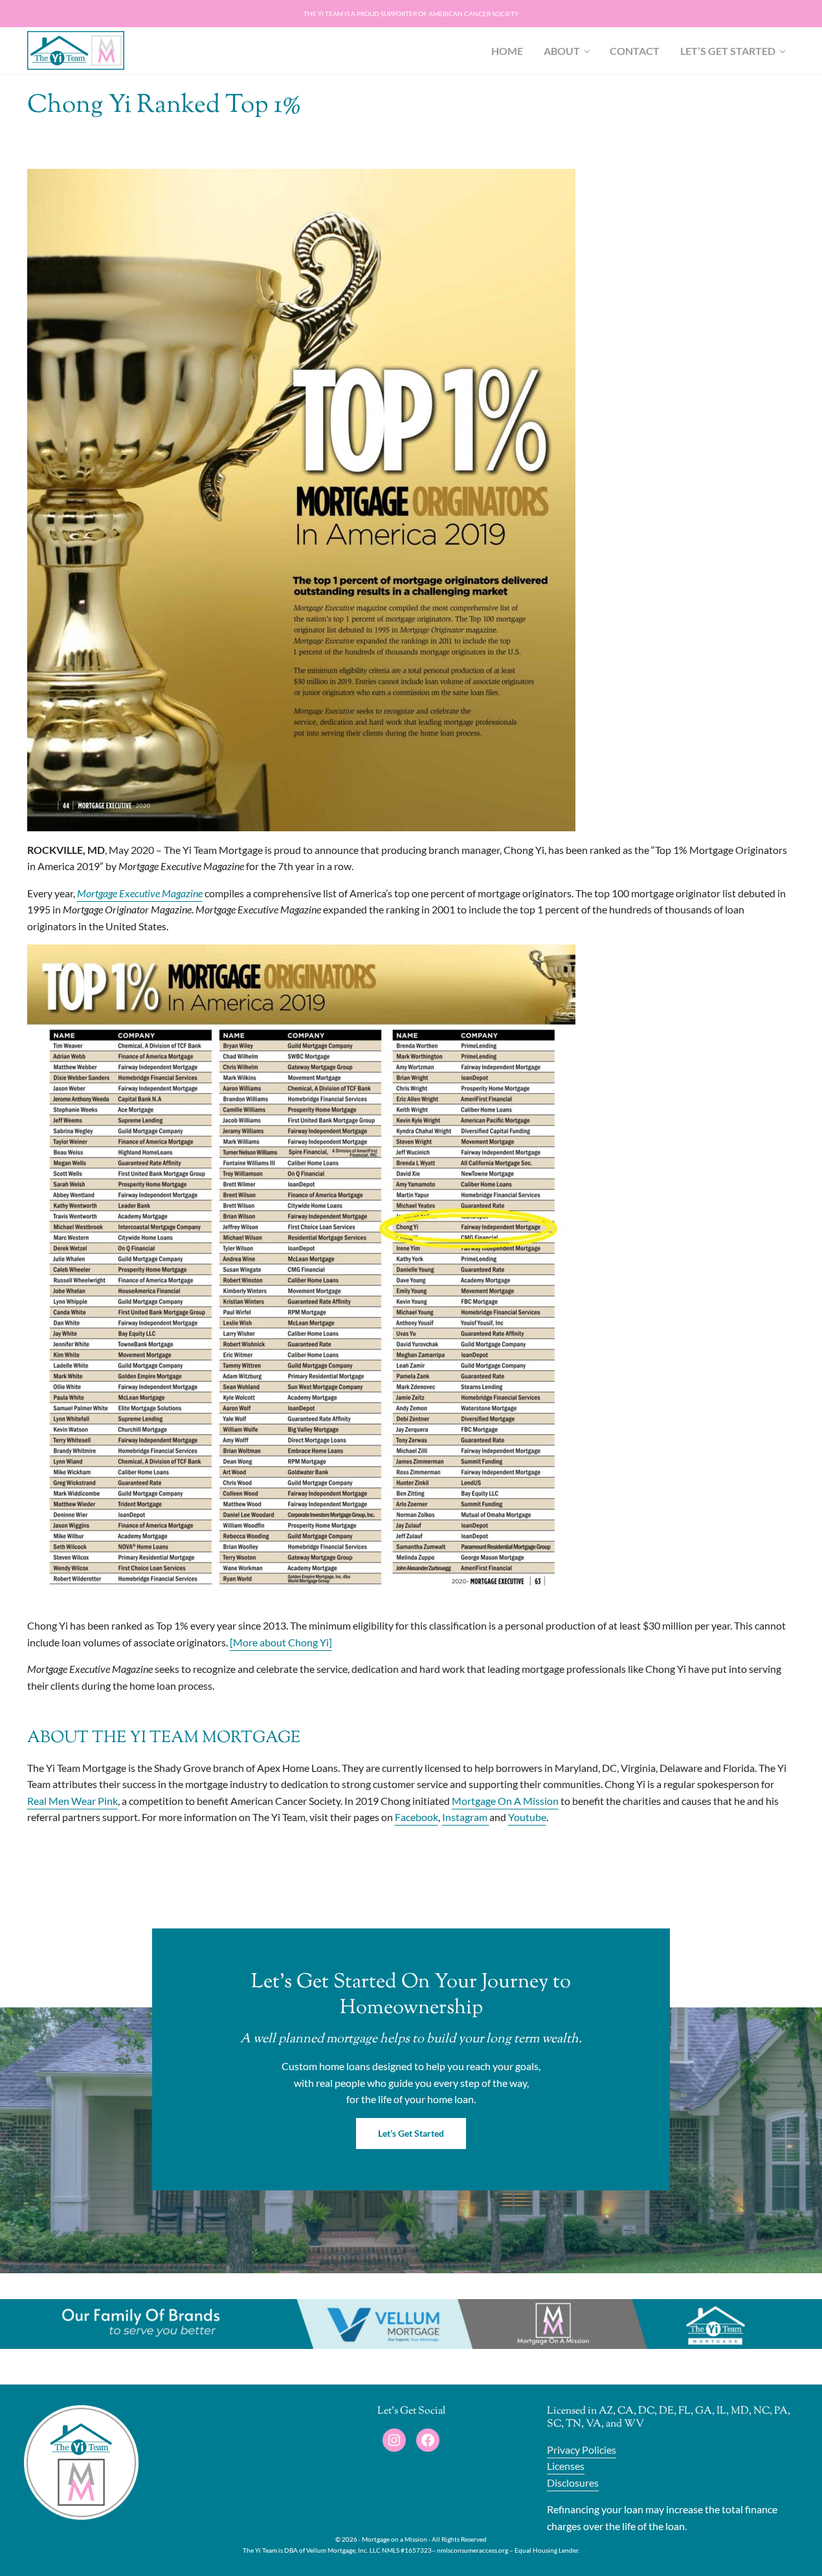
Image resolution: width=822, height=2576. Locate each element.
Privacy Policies (582, 2450)
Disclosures (573, 2483)
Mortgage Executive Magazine (140, 893)
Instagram (466, 1817)
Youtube (527, 1817)
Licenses (566, 2466)
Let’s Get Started (411, 2133)
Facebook (417, 1817)
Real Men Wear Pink (72, 1801)
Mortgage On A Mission (505, 1801)
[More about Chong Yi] (281, 1642)
